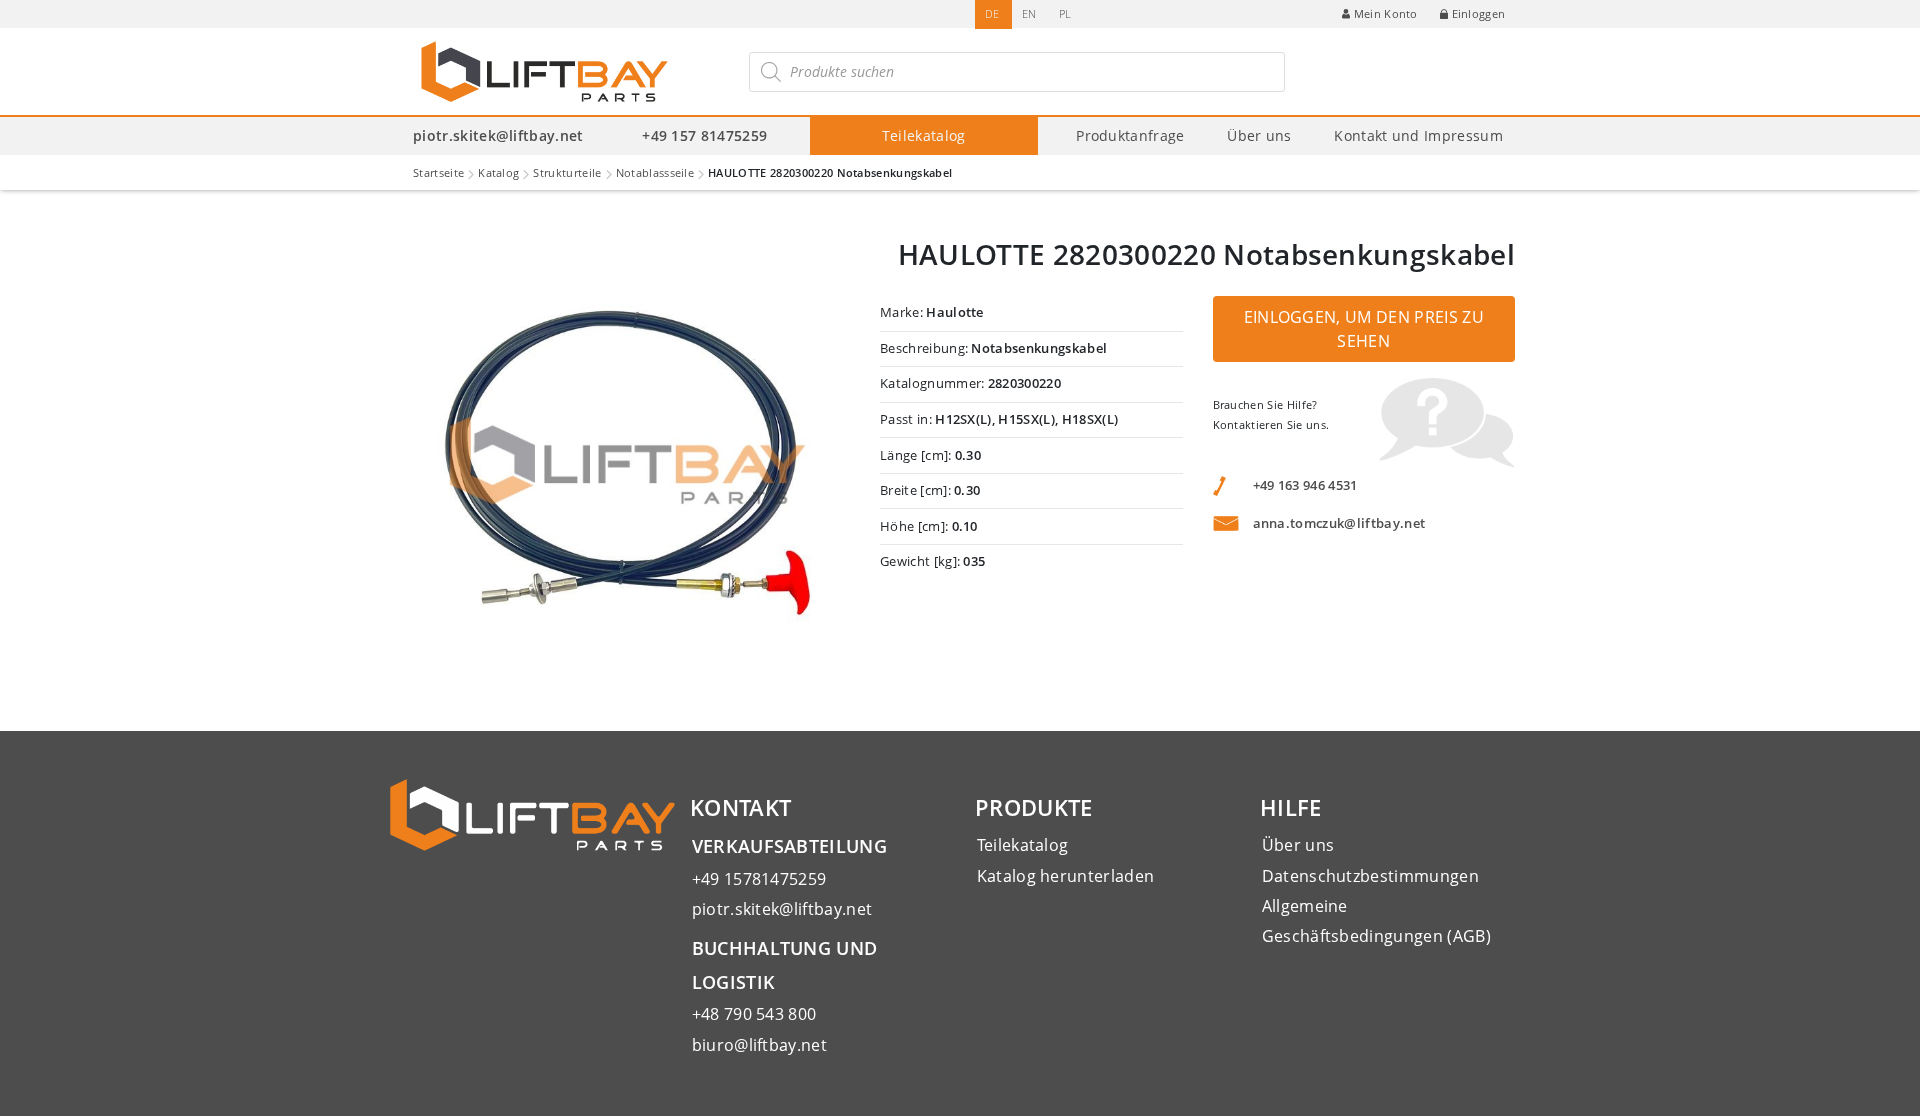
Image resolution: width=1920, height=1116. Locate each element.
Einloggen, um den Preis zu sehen (1364, 329)
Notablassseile (655, 172)
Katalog (498, 172)
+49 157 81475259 (704, 135)
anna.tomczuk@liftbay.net (1339, 523)
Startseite (438, 172)
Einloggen (1479, 13)
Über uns (1259, 135)
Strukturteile (567, 172)
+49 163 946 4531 (1305, 485)
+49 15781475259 (759, 879)
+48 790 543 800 (754, 1014)
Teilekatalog (924, 135)
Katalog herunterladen (1066, 876)
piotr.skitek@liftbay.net (498, 135)
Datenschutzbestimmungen (1370, 876)
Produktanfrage (1130, 135)
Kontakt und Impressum (1418, 135)
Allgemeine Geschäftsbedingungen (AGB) (1376, 921)
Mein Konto (1386, 13)
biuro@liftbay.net (759, 1045)
